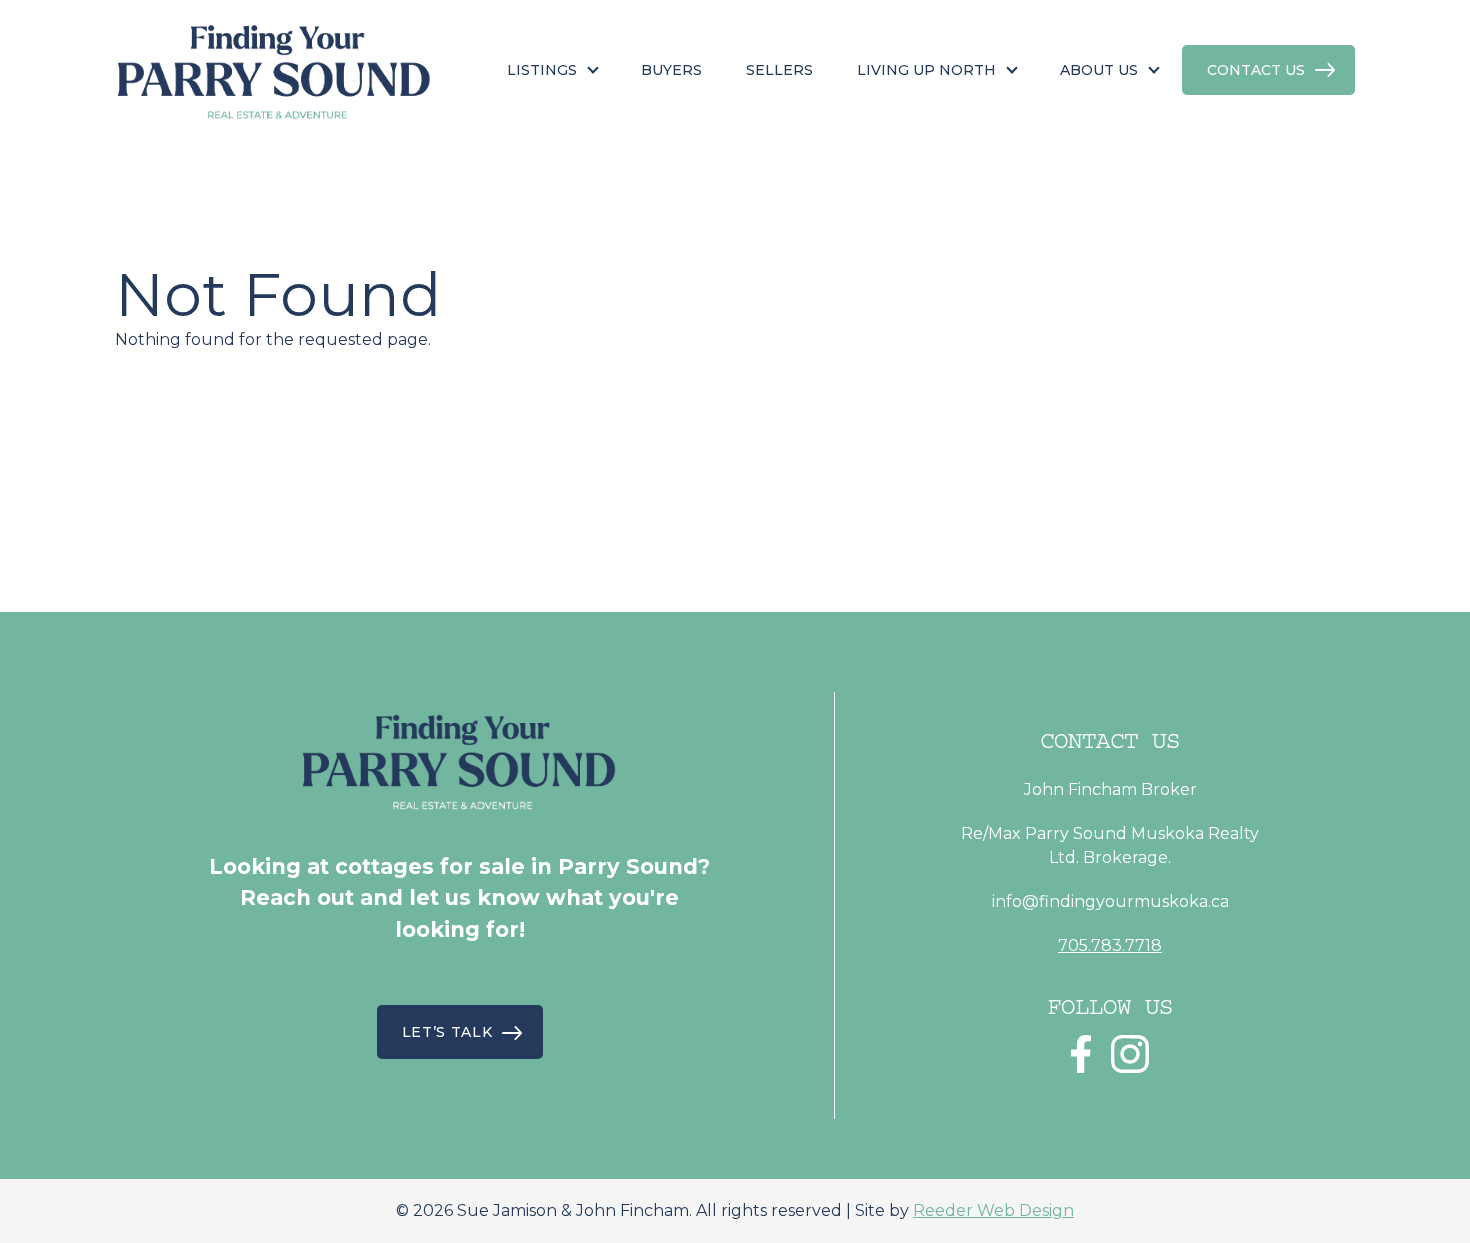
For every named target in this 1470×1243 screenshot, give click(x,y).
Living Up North (926, 70)
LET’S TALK (447, 1032)
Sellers (779, 70)
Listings (542, 70)
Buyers (671, 70)
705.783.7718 (1110, 945)
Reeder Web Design (993, 1210)
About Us (1099, 70)
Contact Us (1256, 70)
